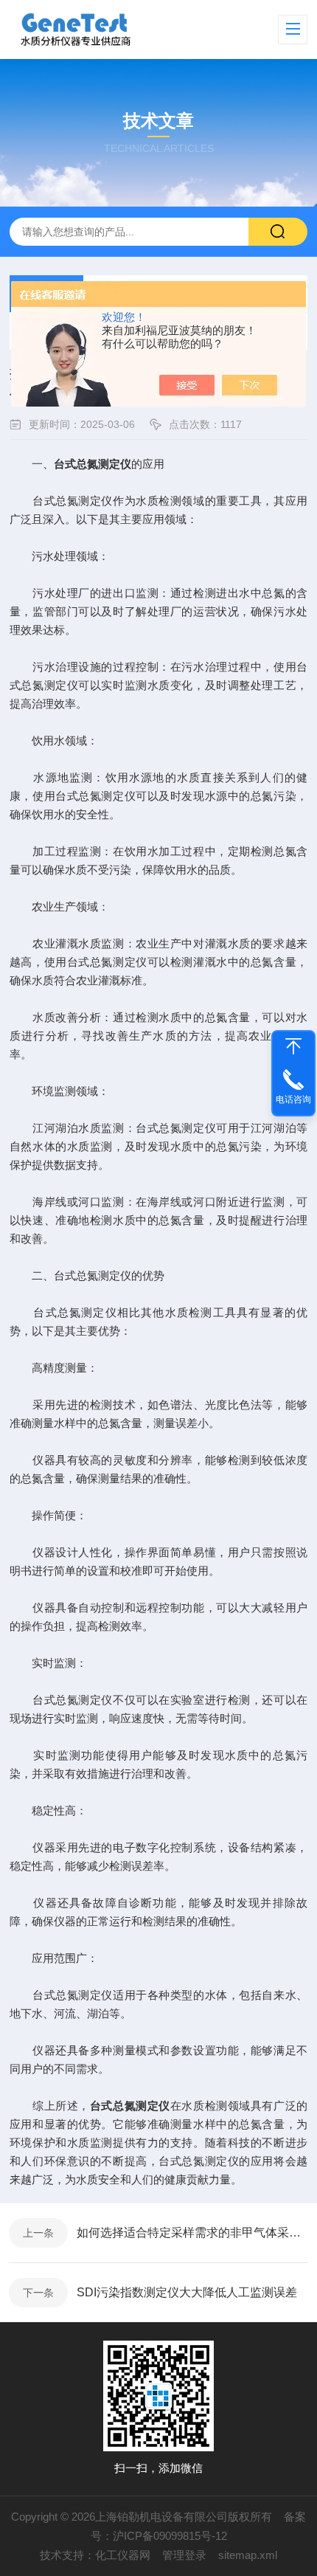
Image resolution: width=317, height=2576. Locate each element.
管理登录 (184, 2555)
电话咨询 (293, 1099)
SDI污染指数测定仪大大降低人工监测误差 (187, 2292)
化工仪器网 (123, 2555)
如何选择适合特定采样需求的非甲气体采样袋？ (192, 2233)
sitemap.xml (248, 2555)
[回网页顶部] (293, 1046)
